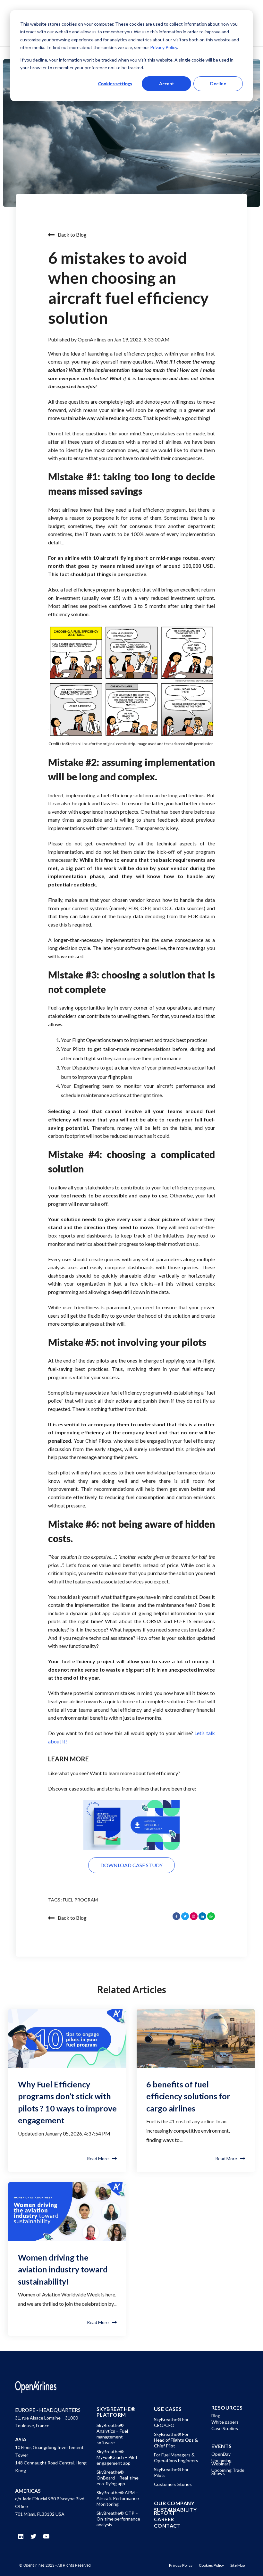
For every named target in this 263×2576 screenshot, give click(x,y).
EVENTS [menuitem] (222, 2446)
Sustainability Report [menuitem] (175, 2511)
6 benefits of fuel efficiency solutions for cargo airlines (188, 2096)
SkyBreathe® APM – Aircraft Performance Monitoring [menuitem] (118, 2498)
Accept (167, 84)
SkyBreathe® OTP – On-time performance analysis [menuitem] (118, 2519)
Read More (98, 2158)
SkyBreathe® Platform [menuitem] (116, 2412)
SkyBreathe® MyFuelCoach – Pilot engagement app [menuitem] (117, 2457)
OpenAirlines (93, 339)
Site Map (238, 2565)
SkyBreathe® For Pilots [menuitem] (171, 2472)
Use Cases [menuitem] (168, 2409)
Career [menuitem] (164, 2519)
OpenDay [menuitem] (221, 2454)
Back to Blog (72, 235)
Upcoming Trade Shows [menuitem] (228, 2472)
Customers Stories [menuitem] (173, 2484)
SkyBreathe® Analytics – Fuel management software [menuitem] (112, 2434)
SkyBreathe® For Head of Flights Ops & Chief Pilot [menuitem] (176, 2440)
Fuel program (80, 1900)
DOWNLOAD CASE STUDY (131, 1865)
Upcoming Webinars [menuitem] (221, 2462)
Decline (218, 84)
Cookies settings (115, 84)
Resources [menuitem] (227, 2408)
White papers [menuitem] (225, 2422)
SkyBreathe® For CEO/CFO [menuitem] (171, 2422)
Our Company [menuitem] (174, 2503)
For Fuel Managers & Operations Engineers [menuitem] (176, 2458)
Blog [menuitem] (216, 2416)
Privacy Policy (163, 47)
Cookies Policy (211, 2565)
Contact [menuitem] (167, 2526)
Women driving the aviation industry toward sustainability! (63, 2269)
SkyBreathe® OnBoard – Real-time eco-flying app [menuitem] (118, 2478)
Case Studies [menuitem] (225, 2428)
